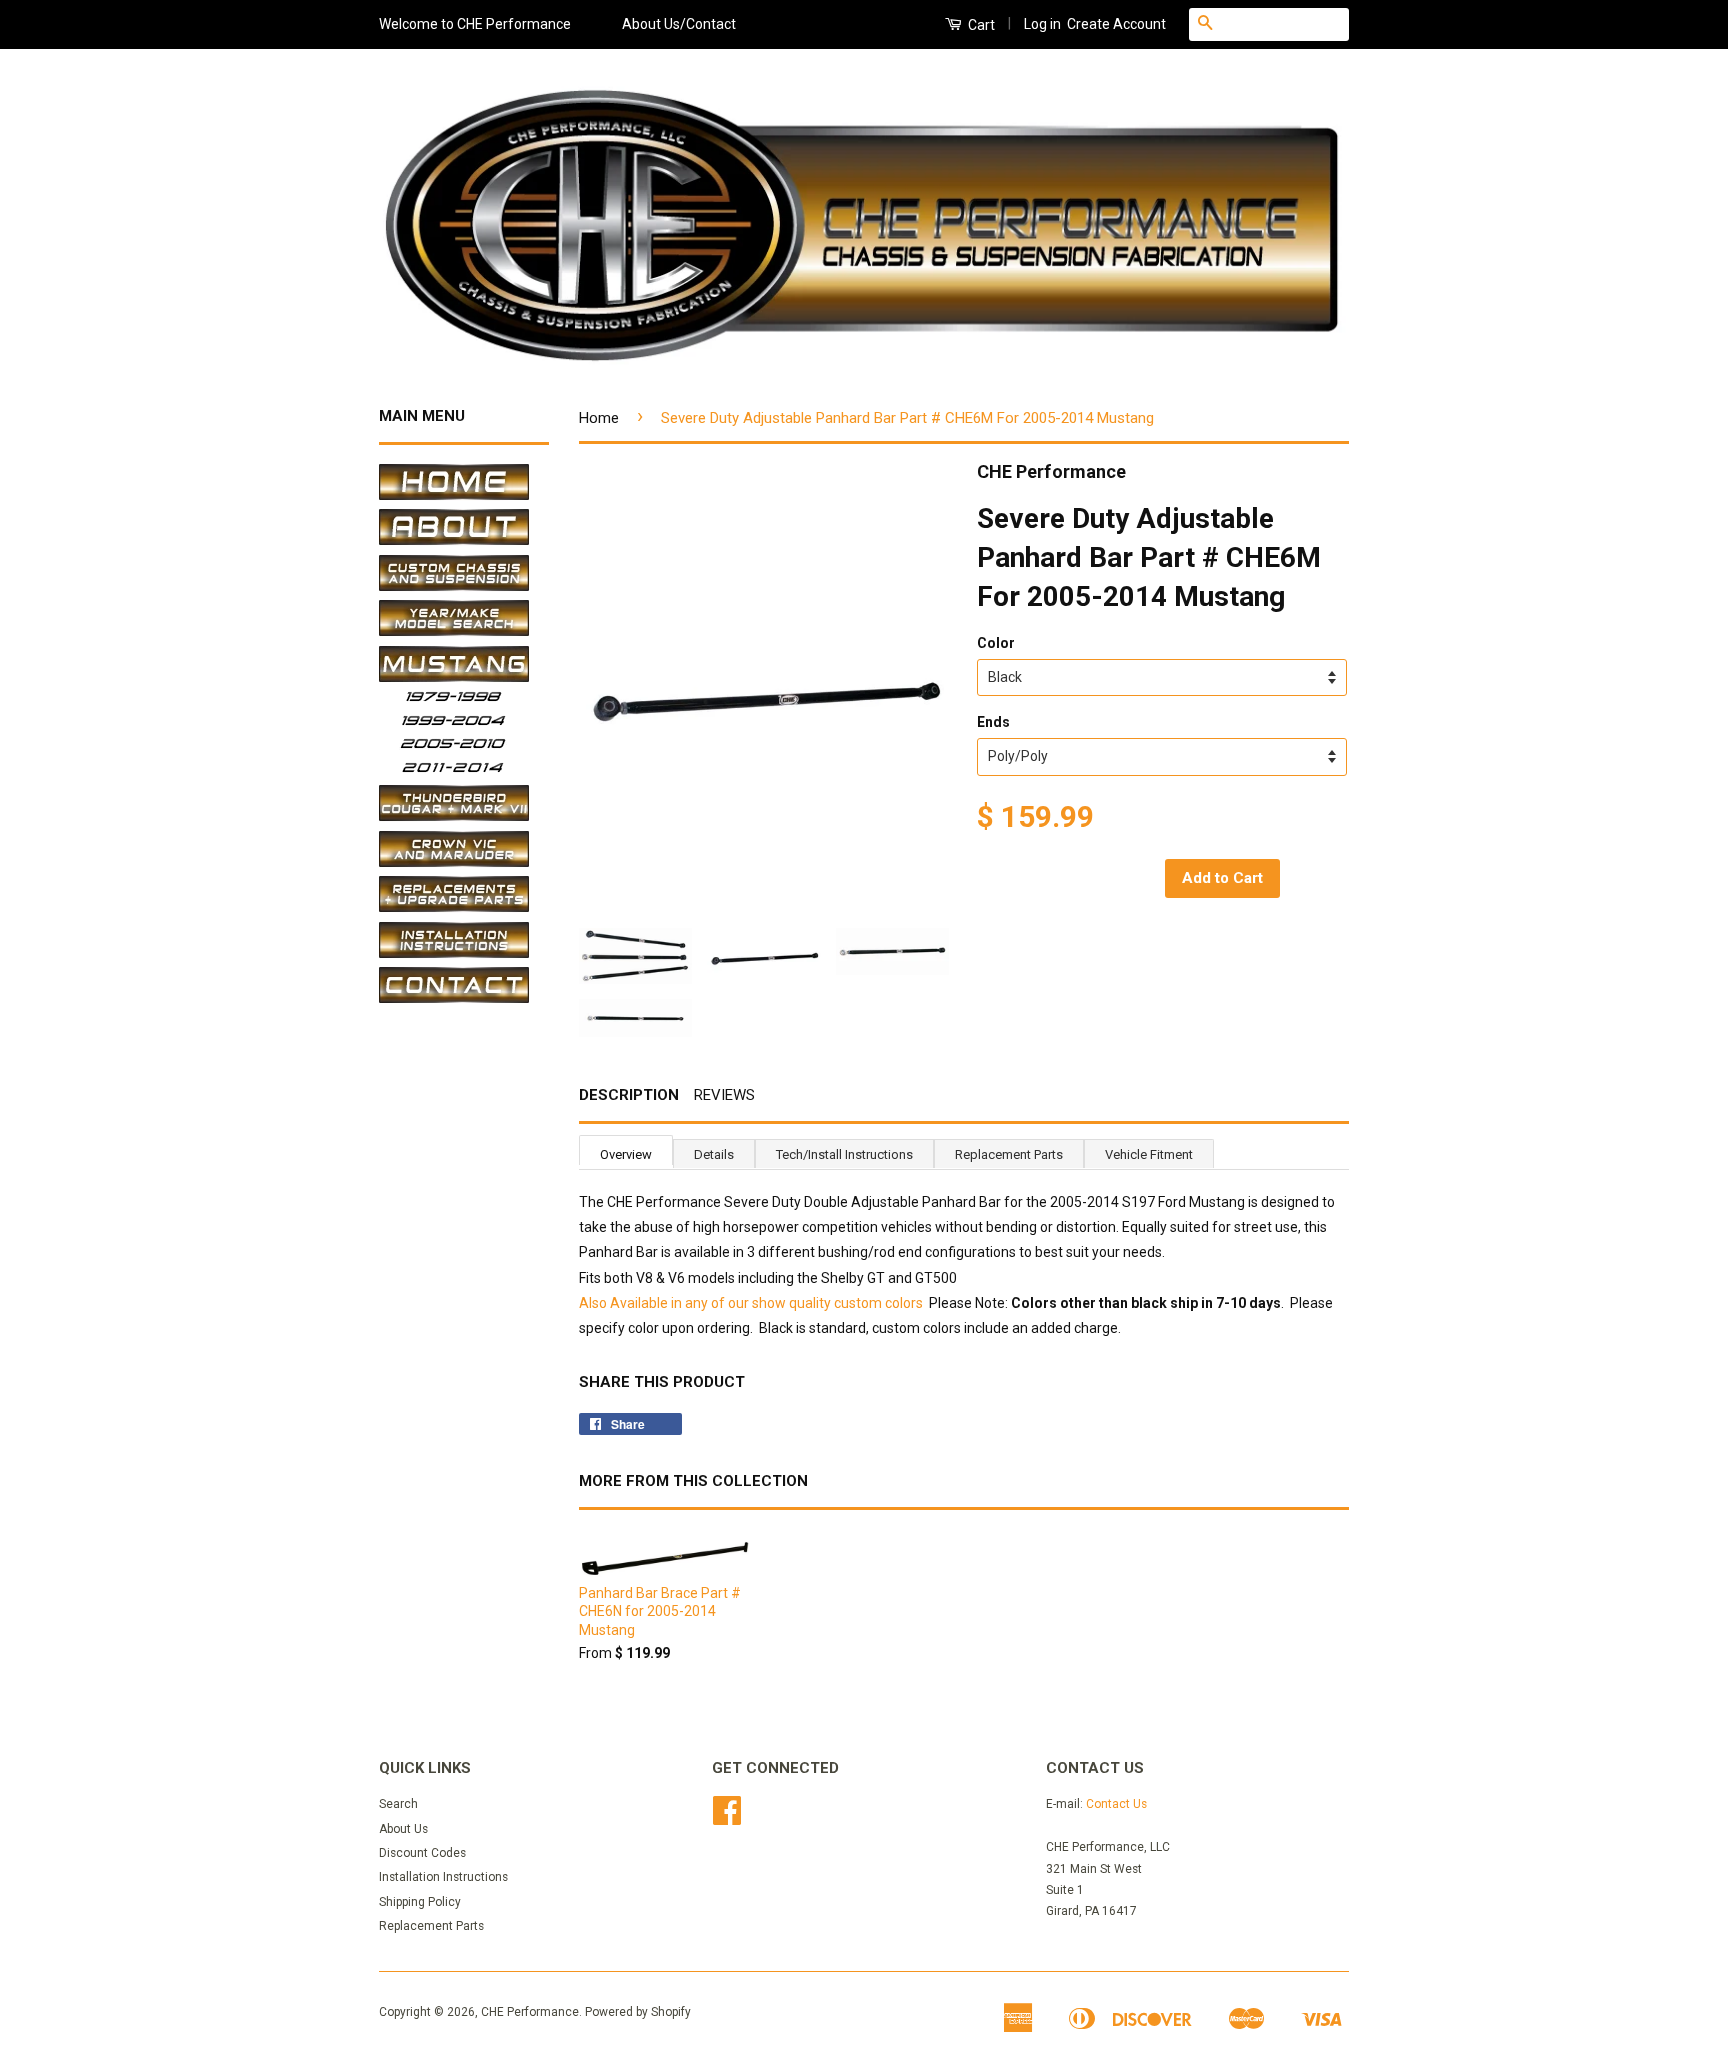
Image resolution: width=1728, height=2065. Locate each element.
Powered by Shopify (638, 2012)
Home (599, 418)
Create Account (1116, 24)
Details (714, 1154)
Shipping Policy (420, 1902)
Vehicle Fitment (1149, 1154)
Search (398, 1804)
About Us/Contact (679, 24)
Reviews (724, 1095)
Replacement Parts (1009, 1154)
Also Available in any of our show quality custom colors (751, 1303)
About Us (403, 1829)
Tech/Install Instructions (844, 1154)
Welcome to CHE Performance (475, 24)
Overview (626, 1154)
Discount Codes (422, 1853)
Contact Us (1116, 1804)
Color (996, 643)
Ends (993, 722)
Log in (1042, 24)
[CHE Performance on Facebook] (727, 1818)
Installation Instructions (443, 1877)
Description (629, 1095)
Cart (980, 25)
